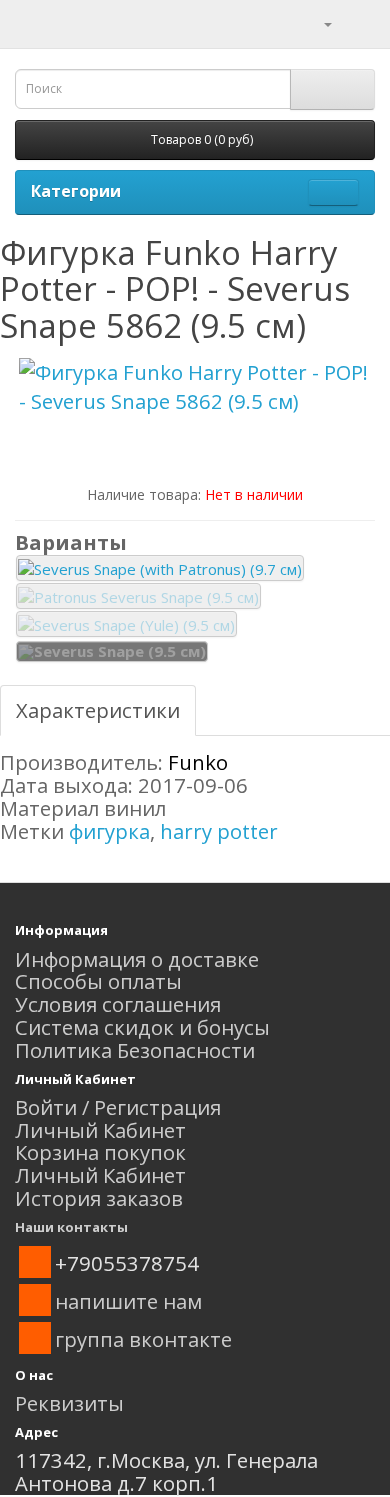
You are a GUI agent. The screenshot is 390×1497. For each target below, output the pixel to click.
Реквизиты (69, 1403)
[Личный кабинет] (315, 22)
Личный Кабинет (100, 1130)
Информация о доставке (137, 959)
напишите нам (128, 1301)
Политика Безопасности (135, 1050)
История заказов (99, 1198)
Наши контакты (71, 1227)
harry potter (219, 831)
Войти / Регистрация (118, 1107)
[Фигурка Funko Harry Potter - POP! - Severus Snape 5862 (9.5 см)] (195, 387)
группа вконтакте (143, 1339)
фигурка (109, 831)
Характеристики (98, 710)
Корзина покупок (100, 1152)
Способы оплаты (98, 981)
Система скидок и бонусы (142, 1027)
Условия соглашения (118, 1004)
